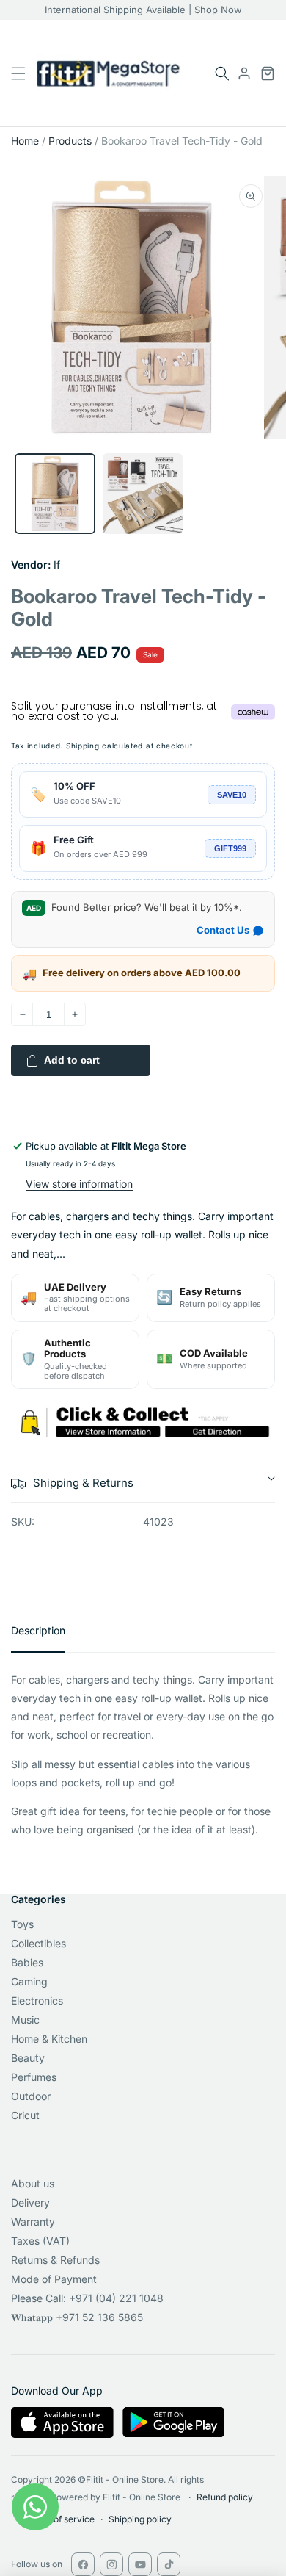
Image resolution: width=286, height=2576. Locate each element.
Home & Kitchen (49, 2039)
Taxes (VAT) (40, 2241)
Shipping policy (140, 2519)
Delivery (30, 2202)
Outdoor (31, 2096)
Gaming (29, 1981)
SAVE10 (232, 795)
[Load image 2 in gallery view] (143, 494)
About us (33, 2183)
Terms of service (60, 2519)
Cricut (25, 2115)
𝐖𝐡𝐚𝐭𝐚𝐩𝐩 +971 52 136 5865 (77, 2317)
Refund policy (225, 2497)
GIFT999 (230, 848)
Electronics (37, 2000)
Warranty (33, 2222)
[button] (222, 73)
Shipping (83, 746)
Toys (22, 1924)
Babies (27, 1962)
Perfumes (34, 2077)
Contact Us (223, 930)
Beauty (28, 2058)
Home (25, 141)
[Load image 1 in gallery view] (55, 494)
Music (25, 2020)
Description (38, 1630)
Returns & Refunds (55, 2260)
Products (70, 141)
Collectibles (38, 1943)
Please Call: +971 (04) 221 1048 (87, 2298)
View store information (79, 1184)
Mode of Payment (54, 2279)
